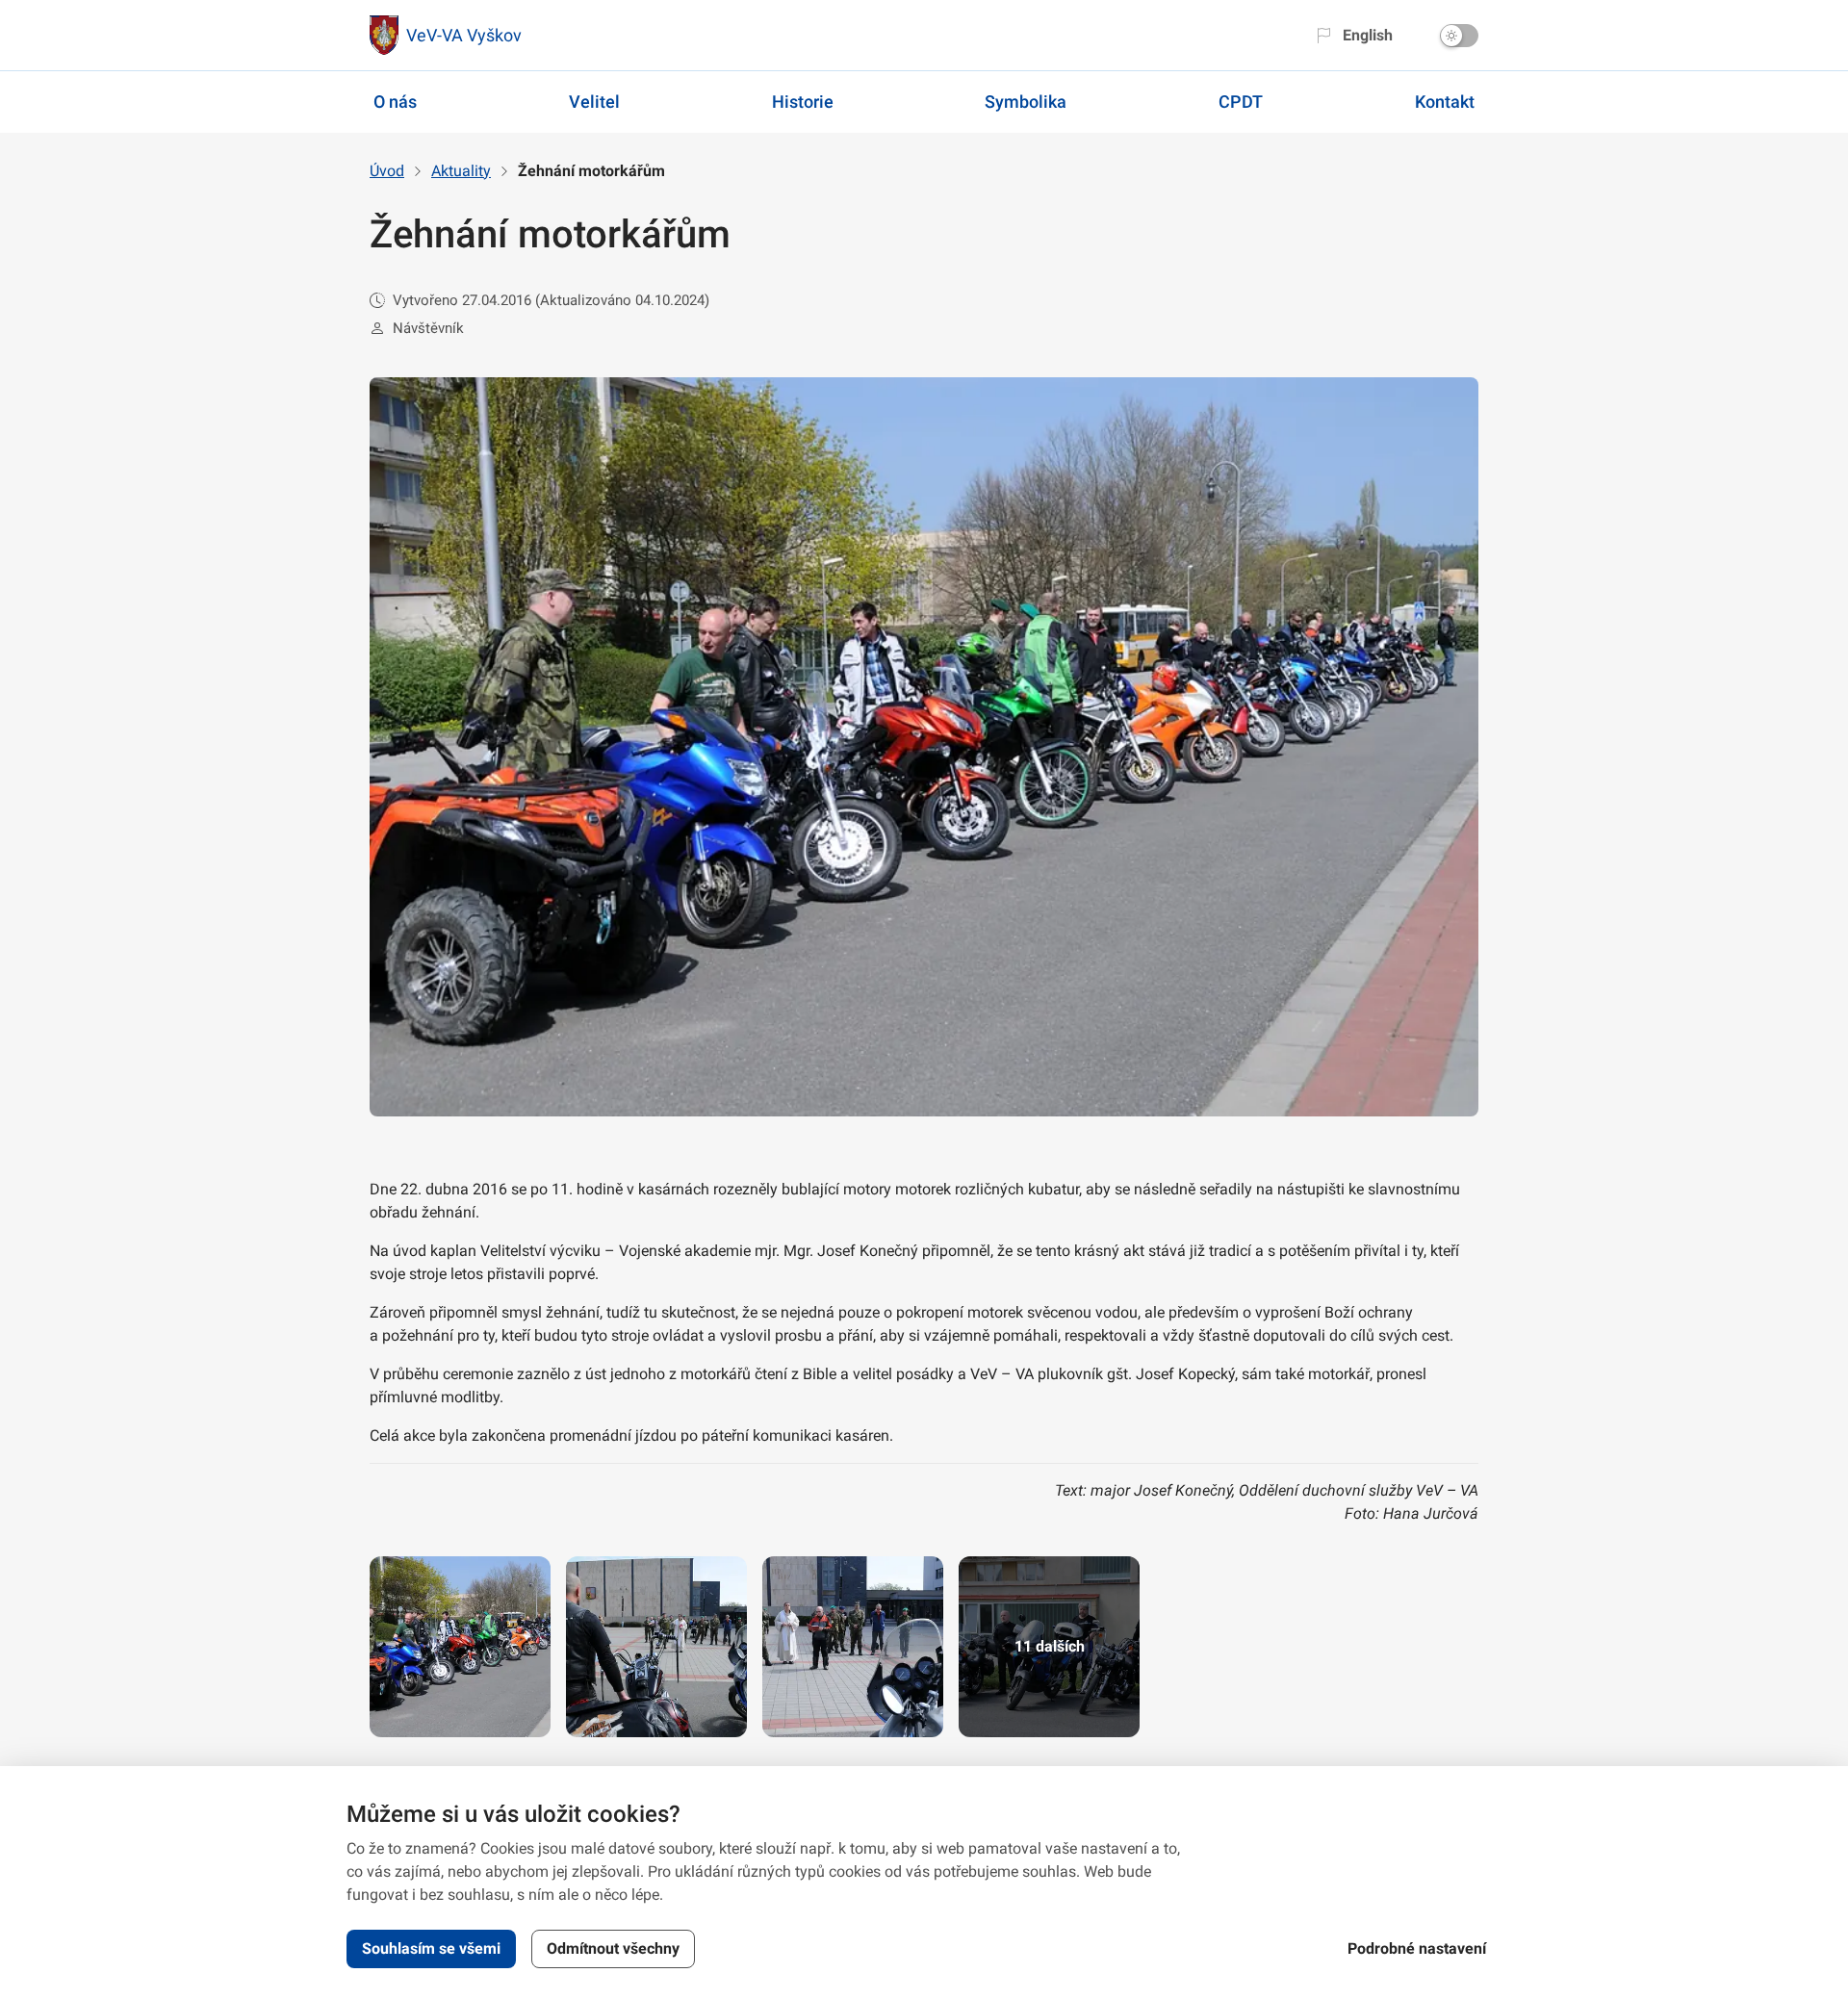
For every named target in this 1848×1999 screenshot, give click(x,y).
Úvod (387, 171)
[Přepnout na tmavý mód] (1459, 36)
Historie (803, 102)
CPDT (1241, 102)
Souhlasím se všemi (431, 1948)
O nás (395, 102)
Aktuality (461, 171)
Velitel (594, 102)
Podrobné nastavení (1417, 1948)
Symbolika (1026, 102)
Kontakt (1445, 102)
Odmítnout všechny (613, 1948)
